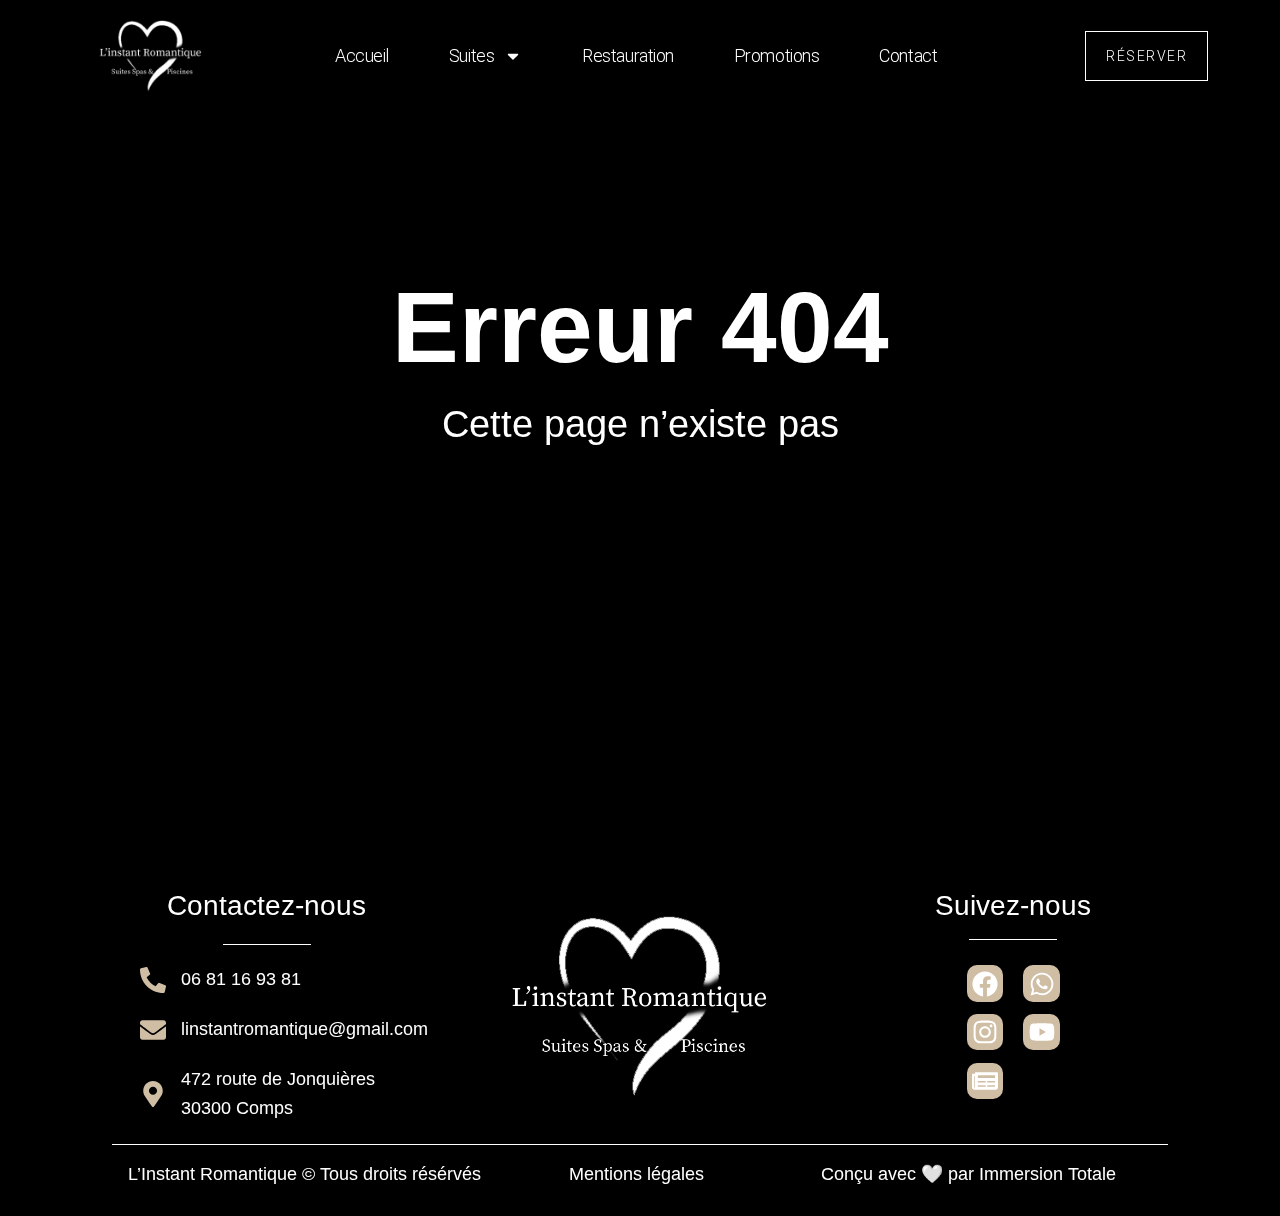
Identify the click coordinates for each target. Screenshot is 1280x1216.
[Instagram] (985, 1032)
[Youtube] (1041, 1032)
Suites (471, 55)
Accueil (362, 55)
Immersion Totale (1047, 1174)
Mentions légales (636, 1174)
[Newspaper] (985, 1081)
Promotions (777, 55)
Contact (908, 55)
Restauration (628, 55)
